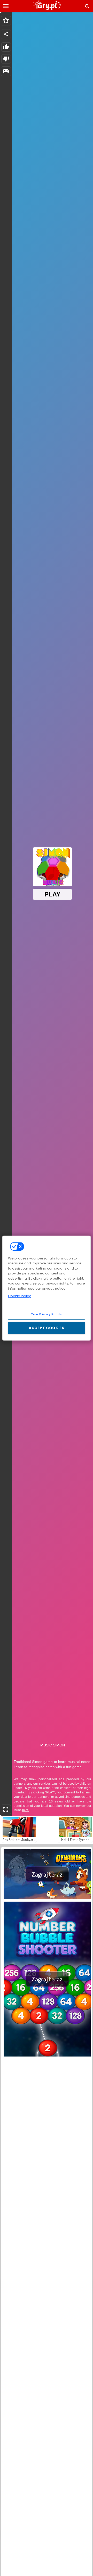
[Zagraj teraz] (47, 1898)
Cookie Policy (19, 1296)
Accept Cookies (47, 1328)
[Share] (6, 34)
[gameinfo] (6, 71)
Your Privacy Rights (47, 1314)
